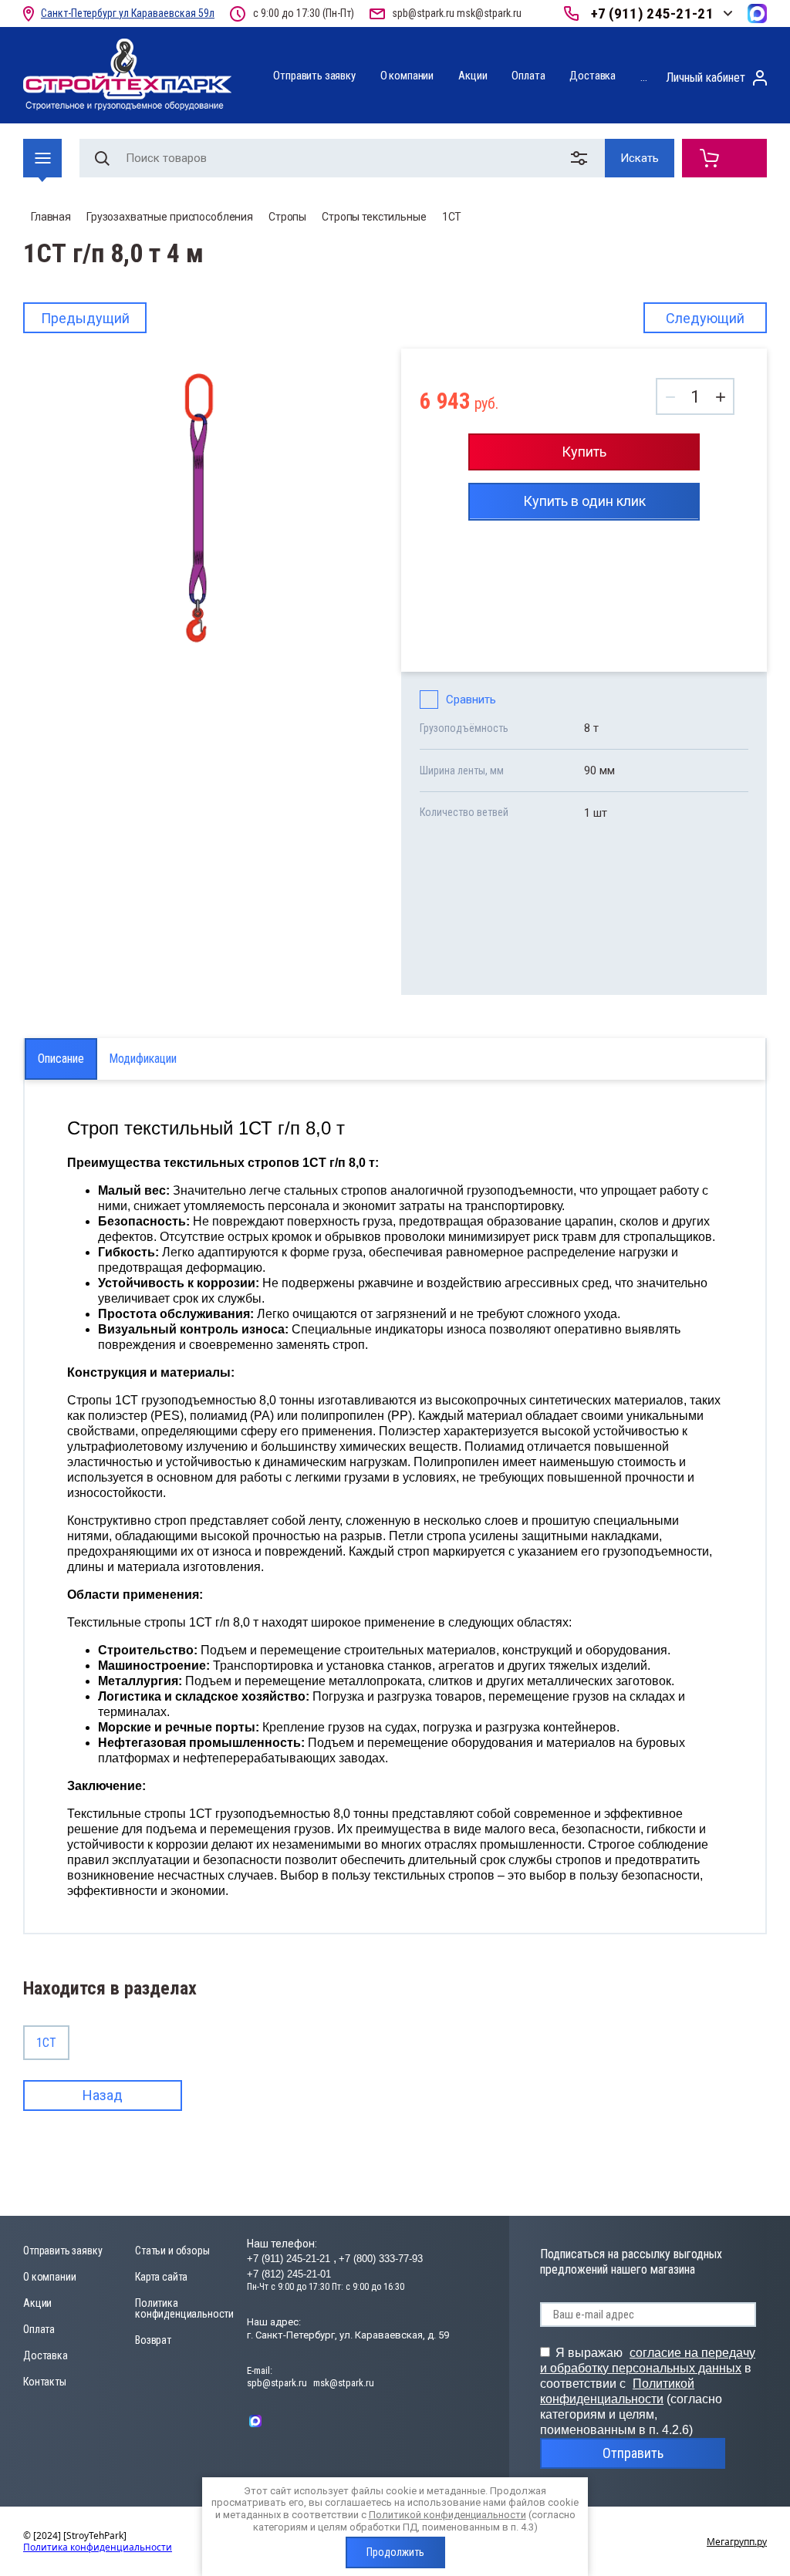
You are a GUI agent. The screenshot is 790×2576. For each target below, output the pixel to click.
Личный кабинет (706, 78)
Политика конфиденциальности (184, 2308)
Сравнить (471, 700)
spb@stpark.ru (423, 13)
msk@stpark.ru (489, 13)
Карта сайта (161, 2277)
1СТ (452, 217)
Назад (103, 2095)
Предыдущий (85, 318)
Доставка (592, 76)
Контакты (45, 2382)
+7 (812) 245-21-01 (289, 2274)
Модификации (143, 1059)
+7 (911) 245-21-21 (652, 13)
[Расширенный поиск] (582, 158)
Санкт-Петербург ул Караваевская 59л (128, 13)
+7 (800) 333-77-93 (381, 2259)
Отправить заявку (314, 76)
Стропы (287, 217)
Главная (51, 217)
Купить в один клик (584, 501)
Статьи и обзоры (172, 2251)
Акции (473, 76)
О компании (407, 76)
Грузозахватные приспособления (170, 217)
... (644, 77)
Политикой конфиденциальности (447, 2515)
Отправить (633, 2453)
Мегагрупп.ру (737, 2542)
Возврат (153, 2340)
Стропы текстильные (374, 217)
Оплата (528, 76)
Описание (61, 1059)
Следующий (705, 318)
